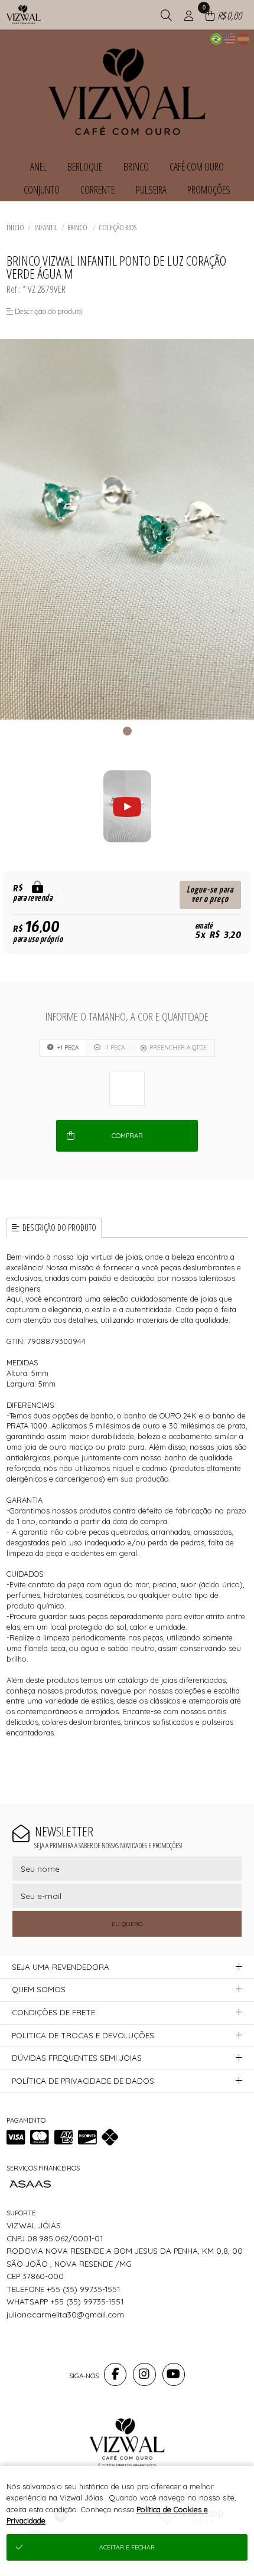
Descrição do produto (59, 1227)
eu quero (127, 1924)
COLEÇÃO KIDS (118, 227)
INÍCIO (15, 227)
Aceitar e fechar (127, 2547)
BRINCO (78, 227)
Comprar (127, 1136)
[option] (127, 529)
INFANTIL (46, 227)
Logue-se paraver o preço (210, 895)
